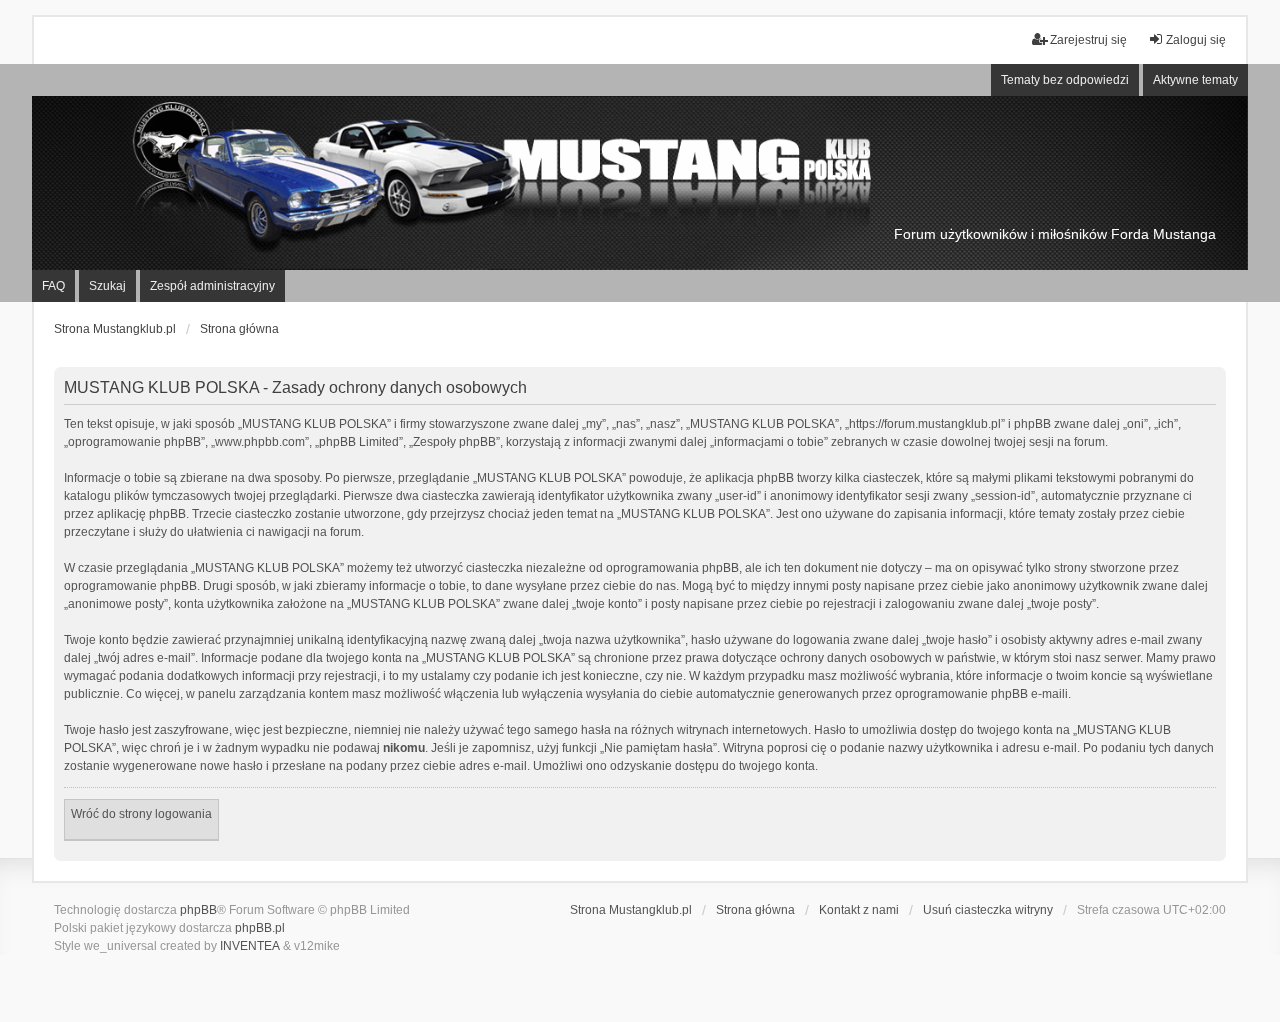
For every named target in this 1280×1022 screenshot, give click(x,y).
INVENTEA (250, 946)
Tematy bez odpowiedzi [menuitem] (1065, 80)
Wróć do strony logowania (141, 814)
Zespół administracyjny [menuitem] (212, 286)
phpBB (198, 910)
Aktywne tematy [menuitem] (1195, 80)
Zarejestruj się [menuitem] (1088, 40)
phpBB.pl (260, 928)
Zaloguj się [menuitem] (1196, 40)
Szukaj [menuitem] (107, 286)
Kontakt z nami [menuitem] (859, 910)
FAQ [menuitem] (53, 286)
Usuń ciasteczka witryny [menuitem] (988, 910)
